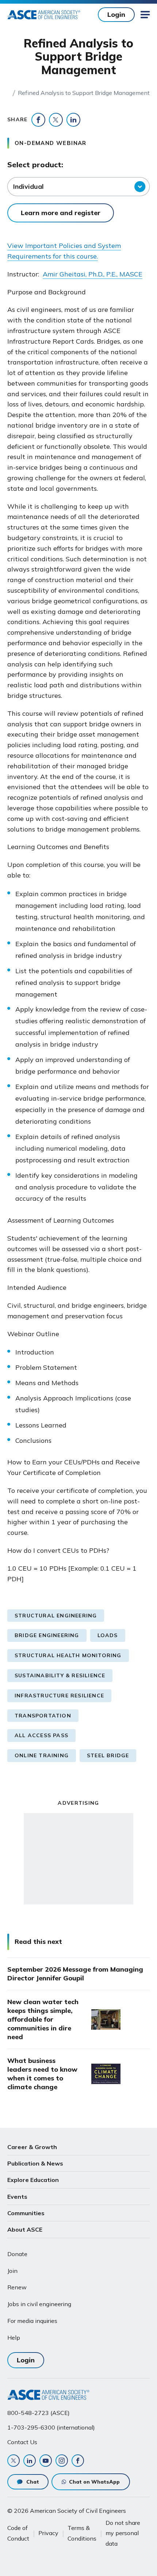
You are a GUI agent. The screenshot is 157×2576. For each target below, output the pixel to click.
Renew (17, 2287)
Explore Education (33, 2180)
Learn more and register (61, 213)
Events (17, 2197)
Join (12, 2271)
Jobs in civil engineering (39, 2304)
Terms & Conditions (82, 2533)
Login (116, 14)
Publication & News (35, 2163)
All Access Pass (41, 1735)
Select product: (35, 165)
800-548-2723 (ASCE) (39, 2413)
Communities (26, 2213)
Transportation (43, 1716)
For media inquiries (32, 2321)
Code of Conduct (18, 2533)
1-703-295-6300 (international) (51, 2427)
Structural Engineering (56, 1616)
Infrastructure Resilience (59, 1696)
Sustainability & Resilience (60, 1675)
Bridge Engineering (47, 1635)
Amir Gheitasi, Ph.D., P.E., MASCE (93, 274)
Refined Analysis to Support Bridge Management (84, 93)
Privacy (48, 2533)
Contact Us (22, 2442)
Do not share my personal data (123, 2533)
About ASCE (25, 2229)
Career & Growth (32, 2147)
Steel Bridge (108, 1755)
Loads (108, 1635)
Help (14, 2338)
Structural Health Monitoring (68, 1655)
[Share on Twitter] (56, 120)
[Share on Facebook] (38, 120)
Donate (17, 2254)
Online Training (42, 1755)
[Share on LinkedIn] (73, 120)
